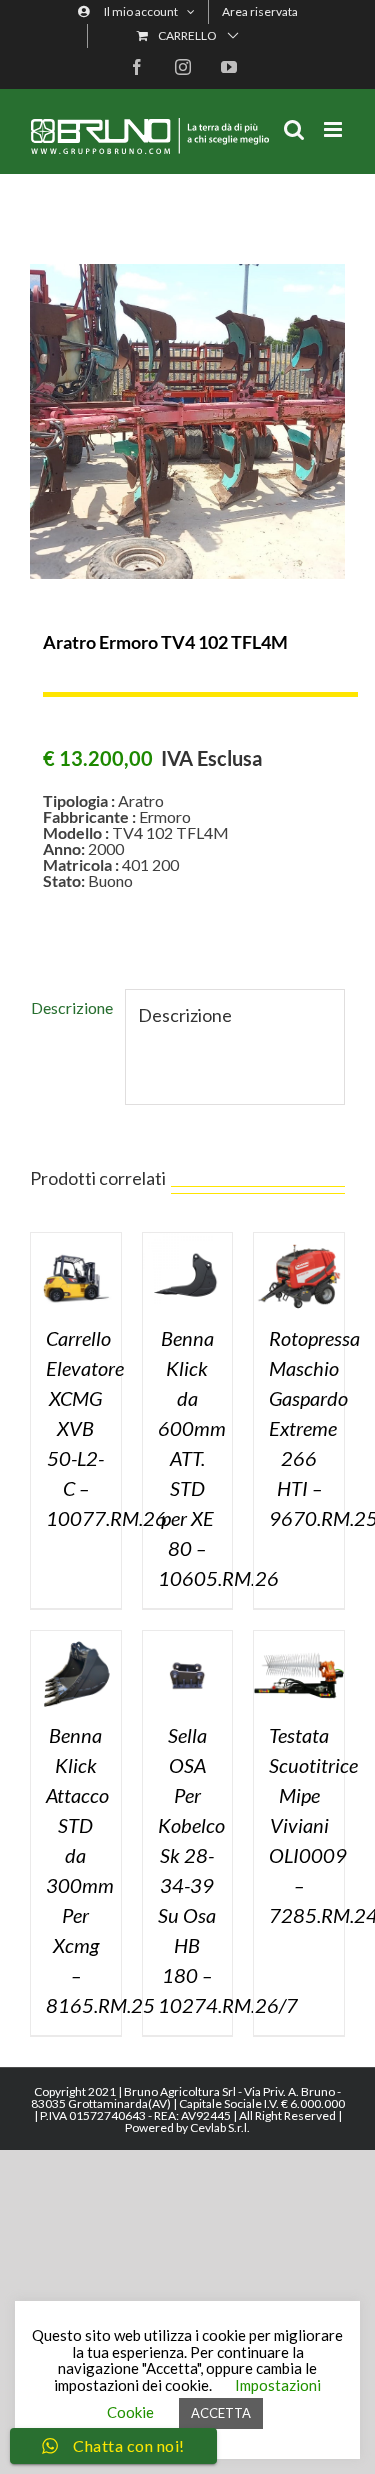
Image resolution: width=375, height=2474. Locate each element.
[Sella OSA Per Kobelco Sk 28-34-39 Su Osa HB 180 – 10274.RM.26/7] (188, 1638)
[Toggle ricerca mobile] (294, 129)
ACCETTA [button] (221, 2413)
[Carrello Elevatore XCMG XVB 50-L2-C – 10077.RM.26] (76, 1240)
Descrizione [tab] (71, 1007)
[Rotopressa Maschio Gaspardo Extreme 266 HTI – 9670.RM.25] (299, 1240)
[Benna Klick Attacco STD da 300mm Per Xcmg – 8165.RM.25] (76, 1638)
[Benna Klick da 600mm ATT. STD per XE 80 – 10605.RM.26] (188, 1240)
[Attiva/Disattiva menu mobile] (334, 129)
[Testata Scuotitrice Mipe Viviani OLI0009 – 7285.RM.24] (299, 1638)
